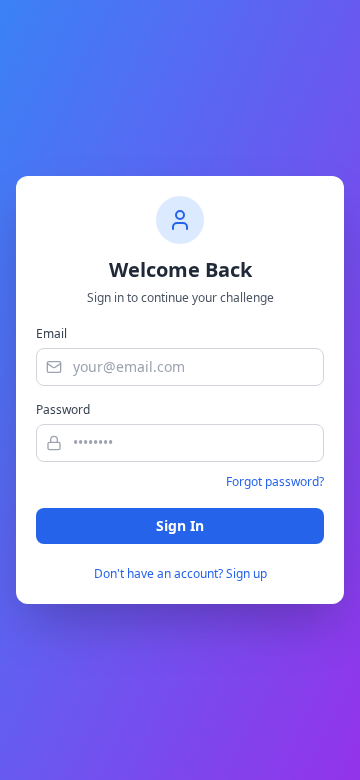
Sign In (180, 525)
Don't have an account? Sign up (180, 574)
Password (63, 410)
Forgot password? (275, 482)
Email (51, 334)
